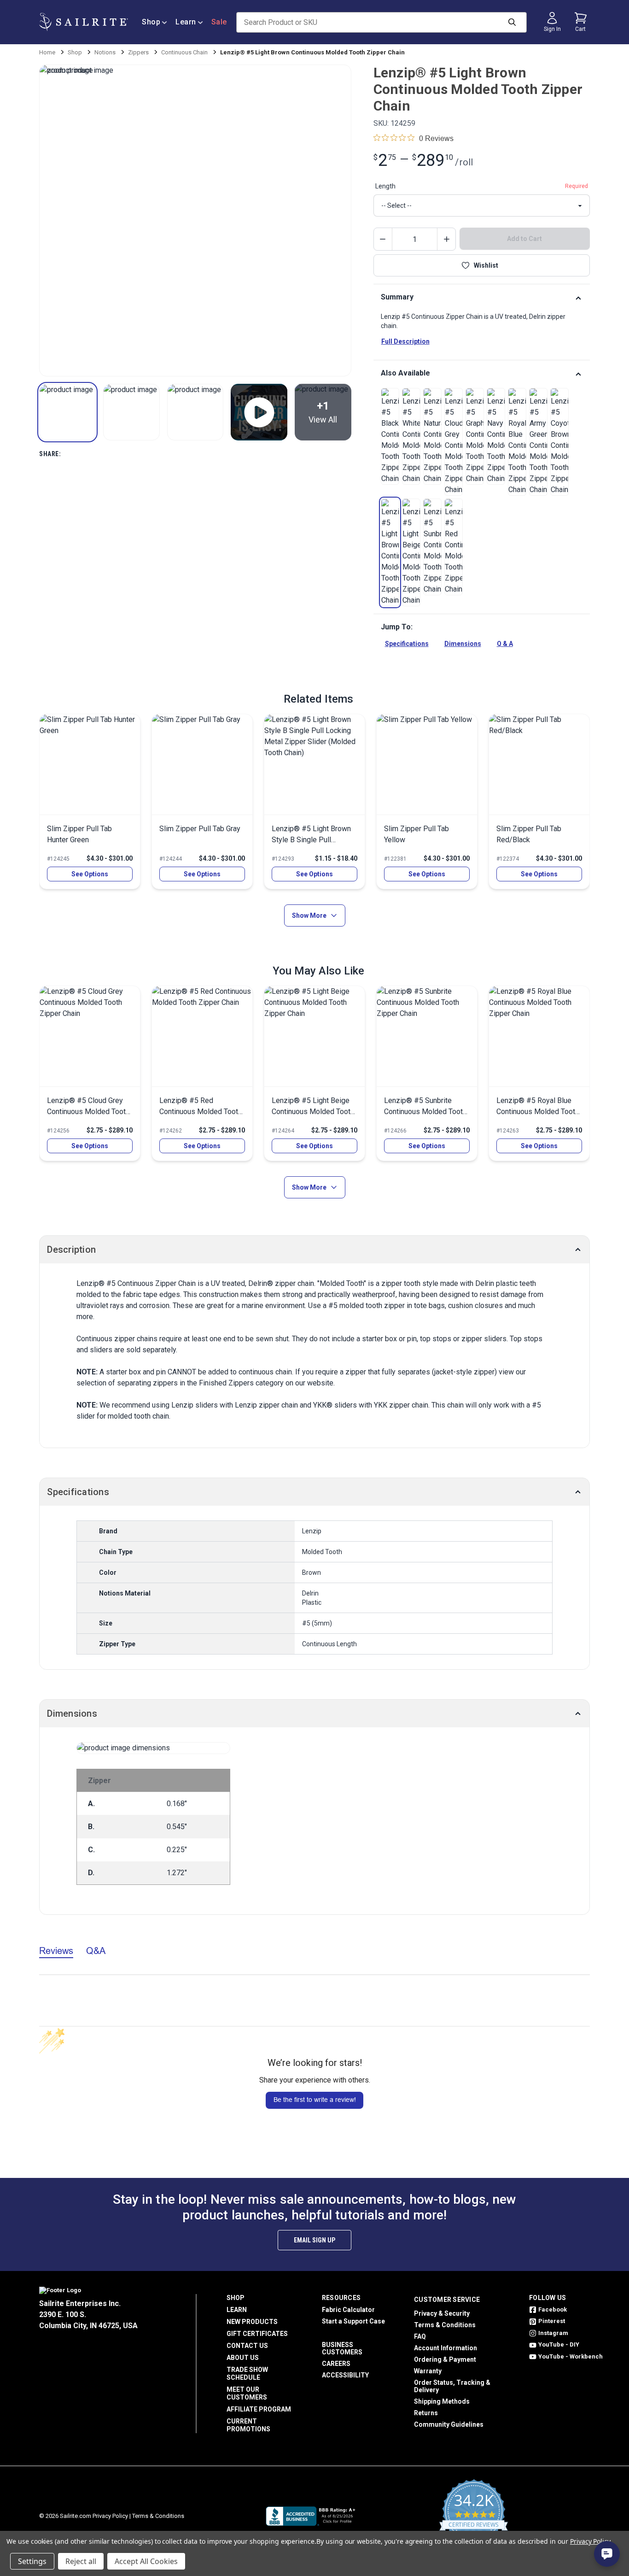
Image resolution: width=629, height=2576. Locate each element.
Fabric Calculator (348, 2310)
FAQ (420, 2336)
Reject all (81, 2561)
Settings (32, 2561)
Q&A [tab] (96, 1951)
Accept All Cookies (146, 2561)
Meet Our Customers (247, 2393)
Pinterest (552, 2321)
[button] (67, 412)
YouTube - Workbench (571, 2356)
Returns (426, 2413)
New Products (252, 2322)
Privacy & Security (442, 2313)
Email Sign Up (314, 2240)
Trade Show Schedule (247, 2374)
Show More (309, 915)
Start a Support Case (353, 2321)
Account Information (446, 2348)
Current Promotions (248, 2425)
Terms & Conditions (445, 2325)
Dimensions (463, 644)
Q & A (505, 644)
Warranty (428, 2371)
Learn (186, 22)
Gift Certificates (257, 2334)
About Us (243, 2358)
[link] (390, 436)
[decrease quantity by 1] (383, 239)
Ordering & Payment (445, 2359)
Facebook (553, 2309)
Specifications (407, 644)
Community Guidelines (449, 2424)
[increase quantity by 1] (446, 239)
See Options (90, 874)
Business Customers (342, 2348)
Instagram (553, 2333)
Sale (219, 22)
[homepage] (84, 22)
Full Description (405, 341)
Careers (336, 2364)
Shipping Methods (442, 2401)
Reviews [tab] (56, 1951)
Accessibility (345, 2375)
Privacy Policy (110, 2516)
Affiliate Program (259, 2409)
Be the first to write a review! (315, 2100)
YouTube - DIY (559, 2344)
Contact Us (247, 2346)
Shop (151, 22)
